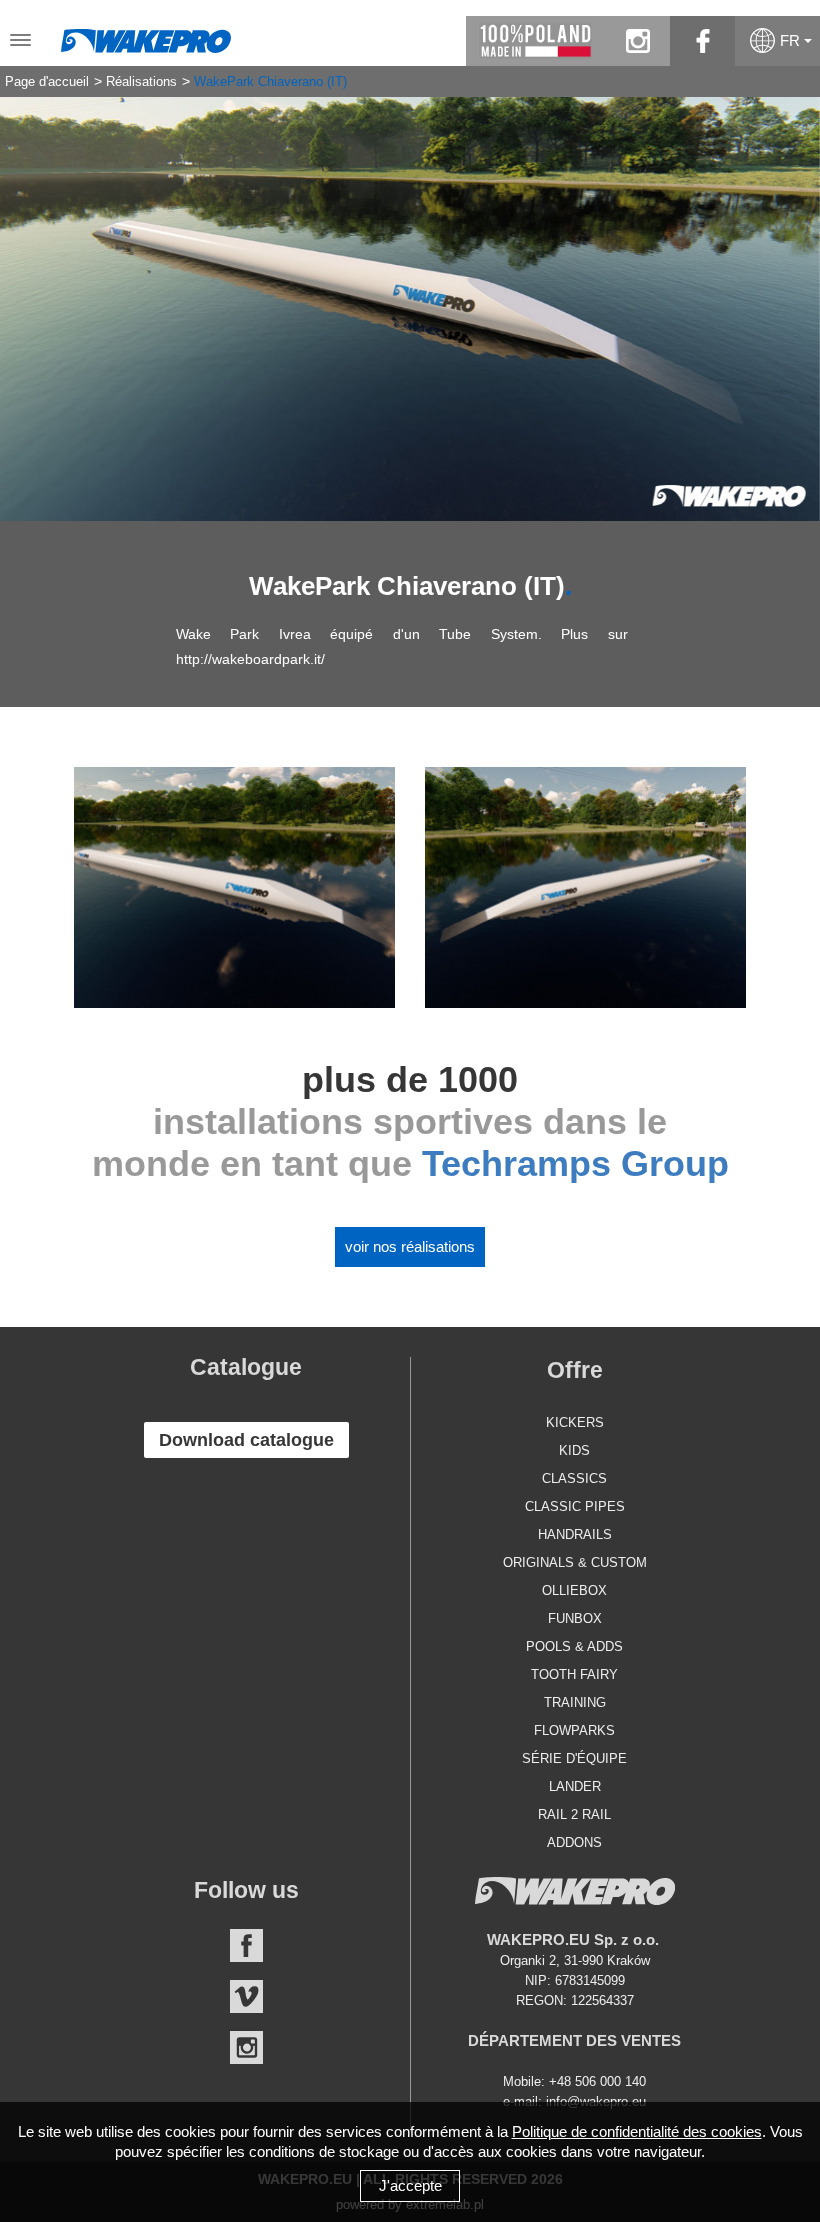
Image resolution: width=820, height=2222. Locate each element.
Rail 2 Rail (574, 1814)
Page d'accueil (47, 82)
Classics (574, 1478)
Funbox (575, 1618)
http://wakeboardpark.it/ (250, 659)
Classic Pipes (575, 1506)
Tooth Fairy (574, 1674)
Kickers (575, 1422)
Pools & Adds (574, 1646)
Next (790, 294)
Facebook (246, 1945)
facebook (702, 41)
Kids (574, 1450)
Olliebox (574, 1590)
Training (575, 1702)
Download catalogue (246, 1440)
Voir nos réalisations (410, 1246)
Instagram (246, 2047)
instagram (637, 41)
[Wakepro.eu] (146, 36)
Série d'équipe (574, 1758)
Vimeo (246, 1996)
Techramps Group (575, 1163)
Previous (30, 294)
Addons (574, 1842)
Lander (575, 1786)
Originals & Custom (575, 1562)
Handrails (575, 1534)
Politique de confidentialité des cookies (637, 2131)
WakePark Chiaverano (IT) (270, 82)
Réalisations (141, 82)
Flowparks (574, 1730)
